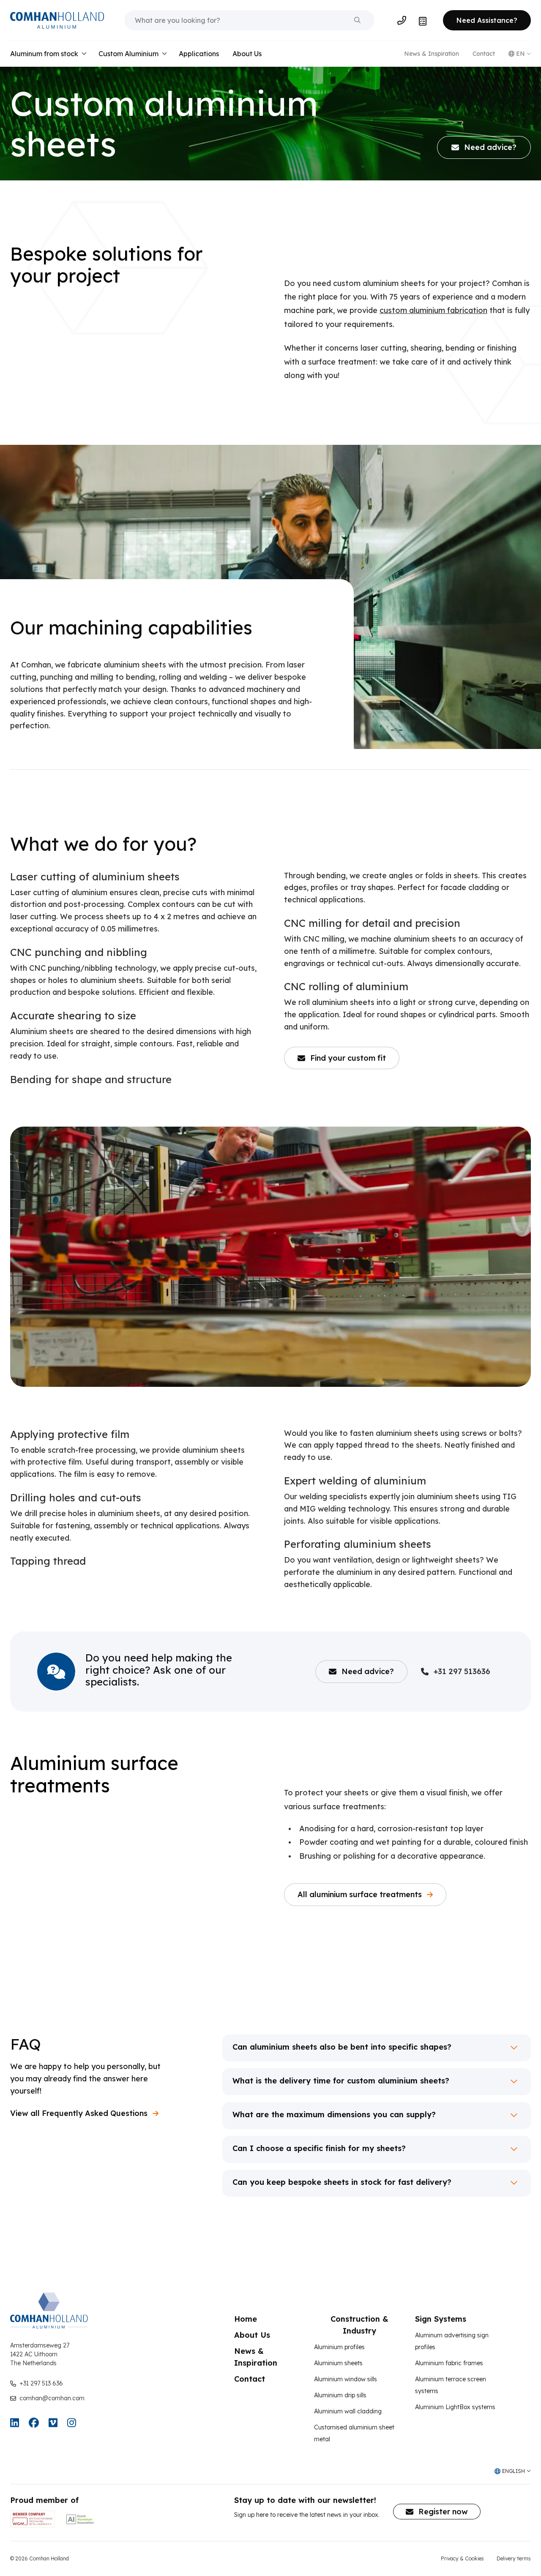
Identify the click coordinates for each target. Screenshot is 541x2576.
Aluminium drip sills (340, 2395)
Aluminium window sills (346, 2379)
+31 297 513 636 (41, 2383)
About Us (247, 54)
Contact (484, 54)
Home (246, 2319)
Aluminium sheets (338, 2363)
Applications (199, 54)
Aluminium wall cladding (348, 2411)
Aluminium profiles (339, 2347)
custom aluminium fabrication (433, 310)
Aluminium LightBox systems (455, 2407)
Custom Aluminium (128, 54)
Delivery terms (514, 2558)
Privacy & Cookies (462, 2558)
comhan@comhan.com (52, 2398)
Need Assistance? (487, 20)
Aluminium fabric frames (449, 2363)
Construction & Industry (359, 2325)
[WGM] (33, 2519)
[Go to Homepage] (57, 20)
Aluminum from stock (44, 54)
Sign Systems (441, 2319)
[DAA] (80, 2519)
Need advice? (368, 1671)
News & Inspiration (432, 54)
